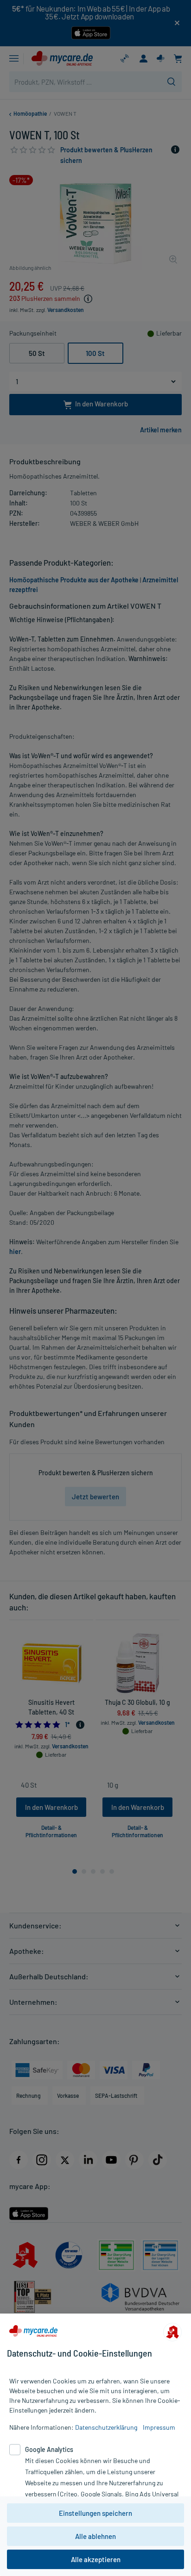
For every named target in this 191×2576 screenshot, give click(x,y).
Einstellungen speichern (95, 2513)
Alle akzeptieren (96, 2559)
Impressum (159, 2427)
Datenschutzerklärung (106, 2427)
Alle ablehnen (95, 2536)
